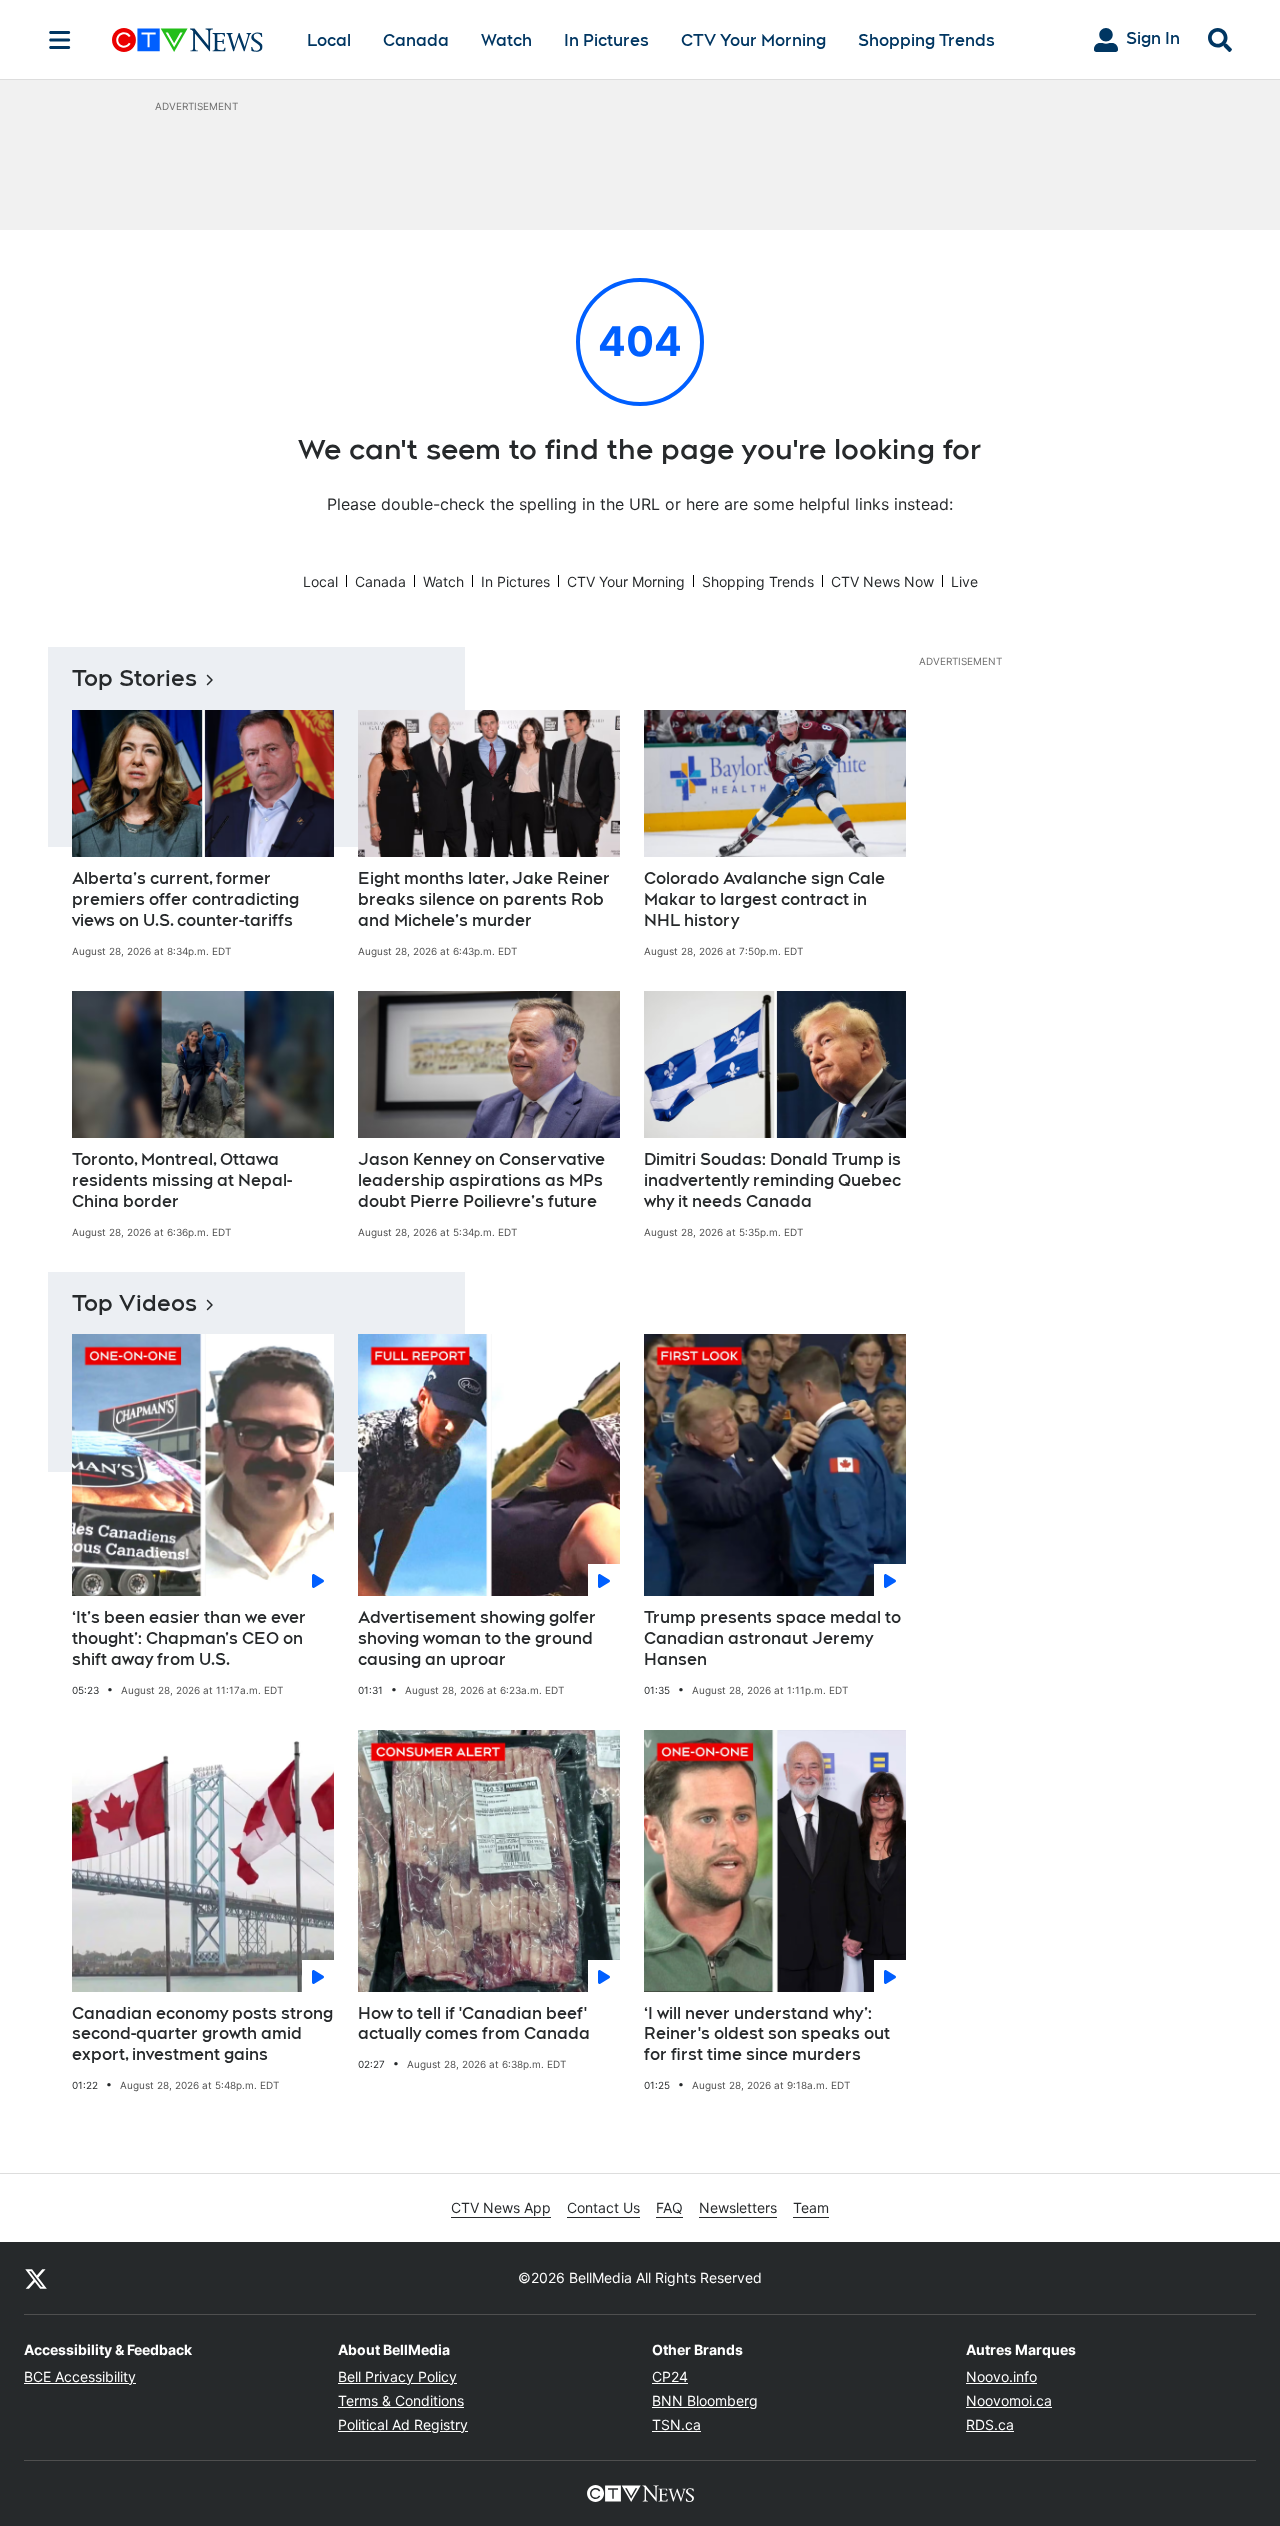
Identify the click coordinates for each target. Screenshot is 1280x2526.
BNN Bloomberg (705, 2400)
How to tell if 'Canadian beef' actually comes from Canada (474, 2024)
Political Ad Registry (403, 2424)
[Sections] (60, 40)
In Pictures (606, 40)
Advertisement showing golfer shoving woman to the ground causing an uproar (477, 1638)
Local (329, 40)
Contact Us (603, 2207)
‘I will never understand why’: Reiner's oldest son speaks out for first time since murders (767, 2034)
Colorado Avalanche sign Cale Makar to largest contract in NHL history (764, 899)
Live (964, 581)
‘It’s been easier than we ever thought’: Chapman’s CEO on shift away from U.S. (189, 1638)
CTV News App (501, 2207)
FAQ (669, 2207)
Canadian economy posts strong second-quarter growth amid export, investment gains (202, 2034)
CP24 (670, 2376)
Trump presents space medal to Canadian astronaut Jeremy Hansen (772, 1638)
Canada (416, 40)
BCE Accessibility (80, 2376)
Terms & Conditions (401, 2400)
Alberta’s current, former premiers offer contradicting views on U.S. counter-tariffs (185, 899)
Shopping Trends (926, 40)
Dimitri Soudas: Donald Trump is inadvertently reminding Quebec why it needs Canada (772, 1180)
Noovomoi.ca (1009, 2400)
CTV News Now (882, 581)
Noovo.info (1001, 2376)
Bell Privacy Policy (397, 2376)
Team (811, 2207)
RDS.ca (990, 2424)
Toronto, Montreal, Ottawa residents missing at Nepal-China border (182, 1180)
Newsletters (738, 2207)
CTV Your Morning (753, 40)
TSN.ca (676, 2424)
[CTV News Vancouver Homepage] (187, 40)
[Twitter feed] (36, 2278)
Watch (506, 40)
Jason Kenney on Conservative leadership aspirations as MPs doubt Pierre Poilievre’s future (481, 1180)
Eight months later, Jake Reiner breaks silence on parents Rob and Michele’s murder (484, 899)
